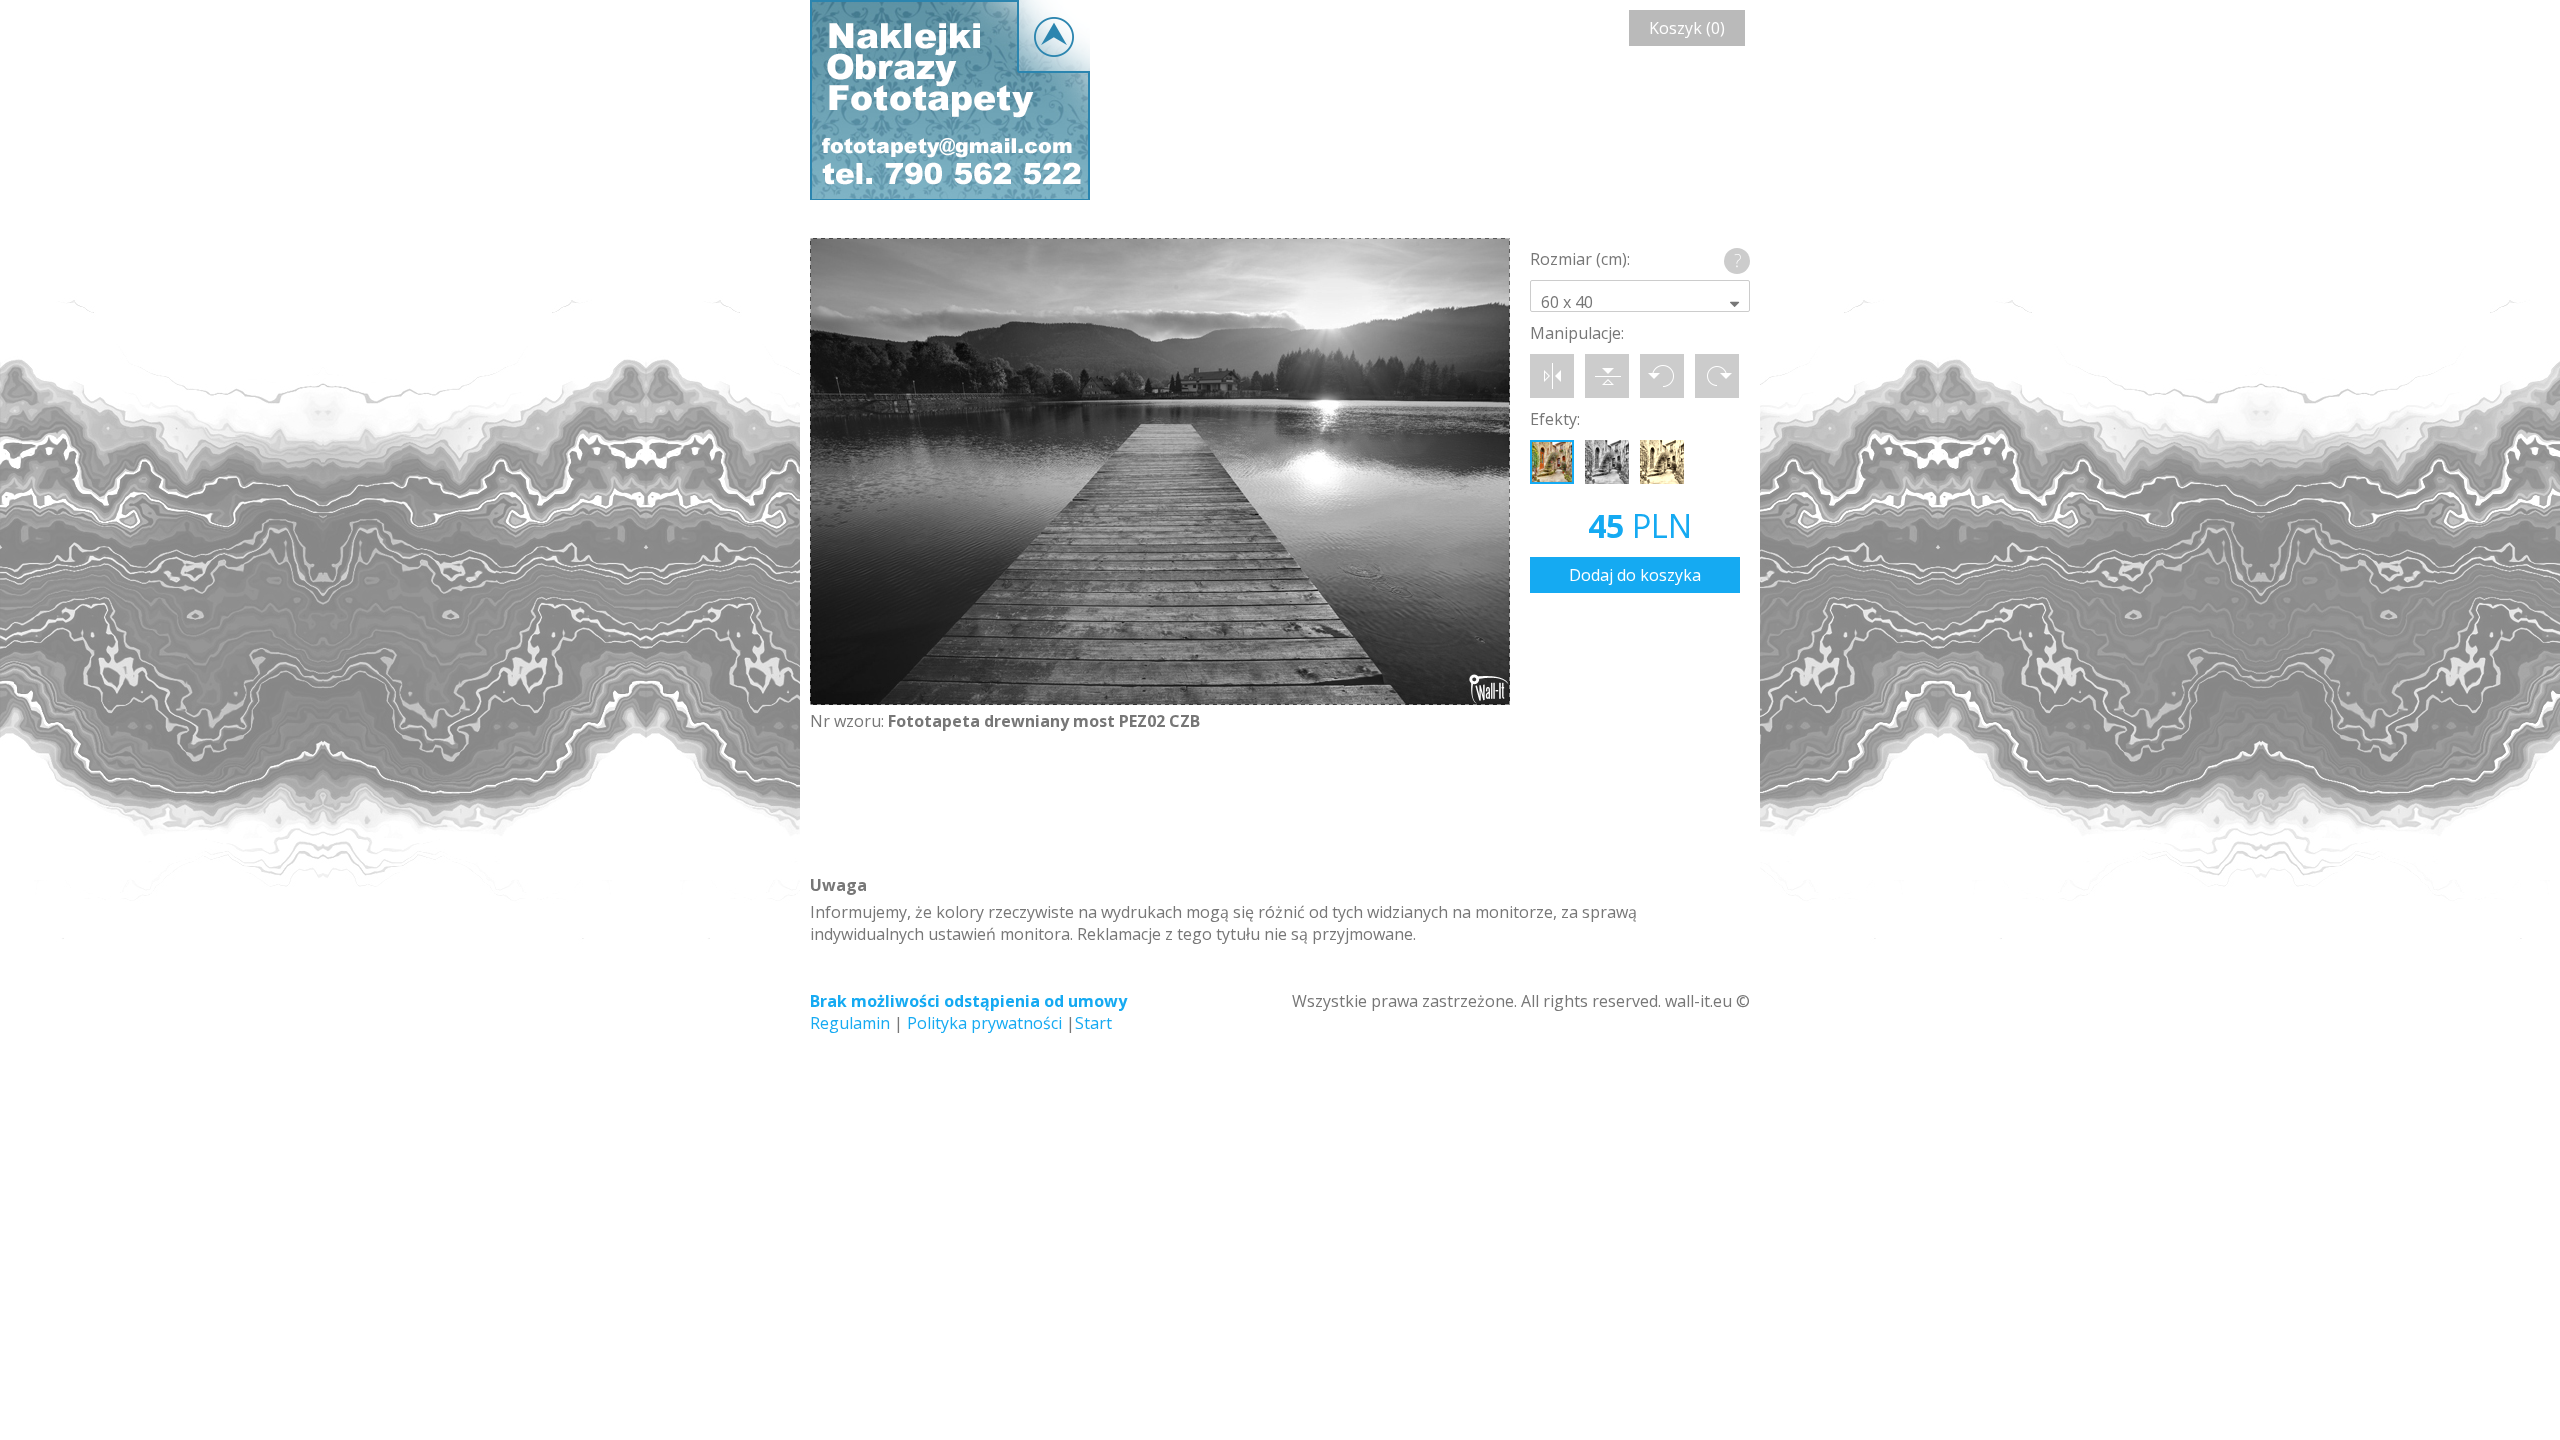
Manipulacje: (1577, 333)
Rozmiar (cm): (1580, 259)
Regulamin (850, 1023)
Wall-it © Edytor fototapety (950, 100)
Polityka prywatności (984, 1023)
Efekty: (1555, 419)
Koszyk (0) (1687, 28)
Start (1093, 1023)
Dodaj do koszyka (1635, 575)
